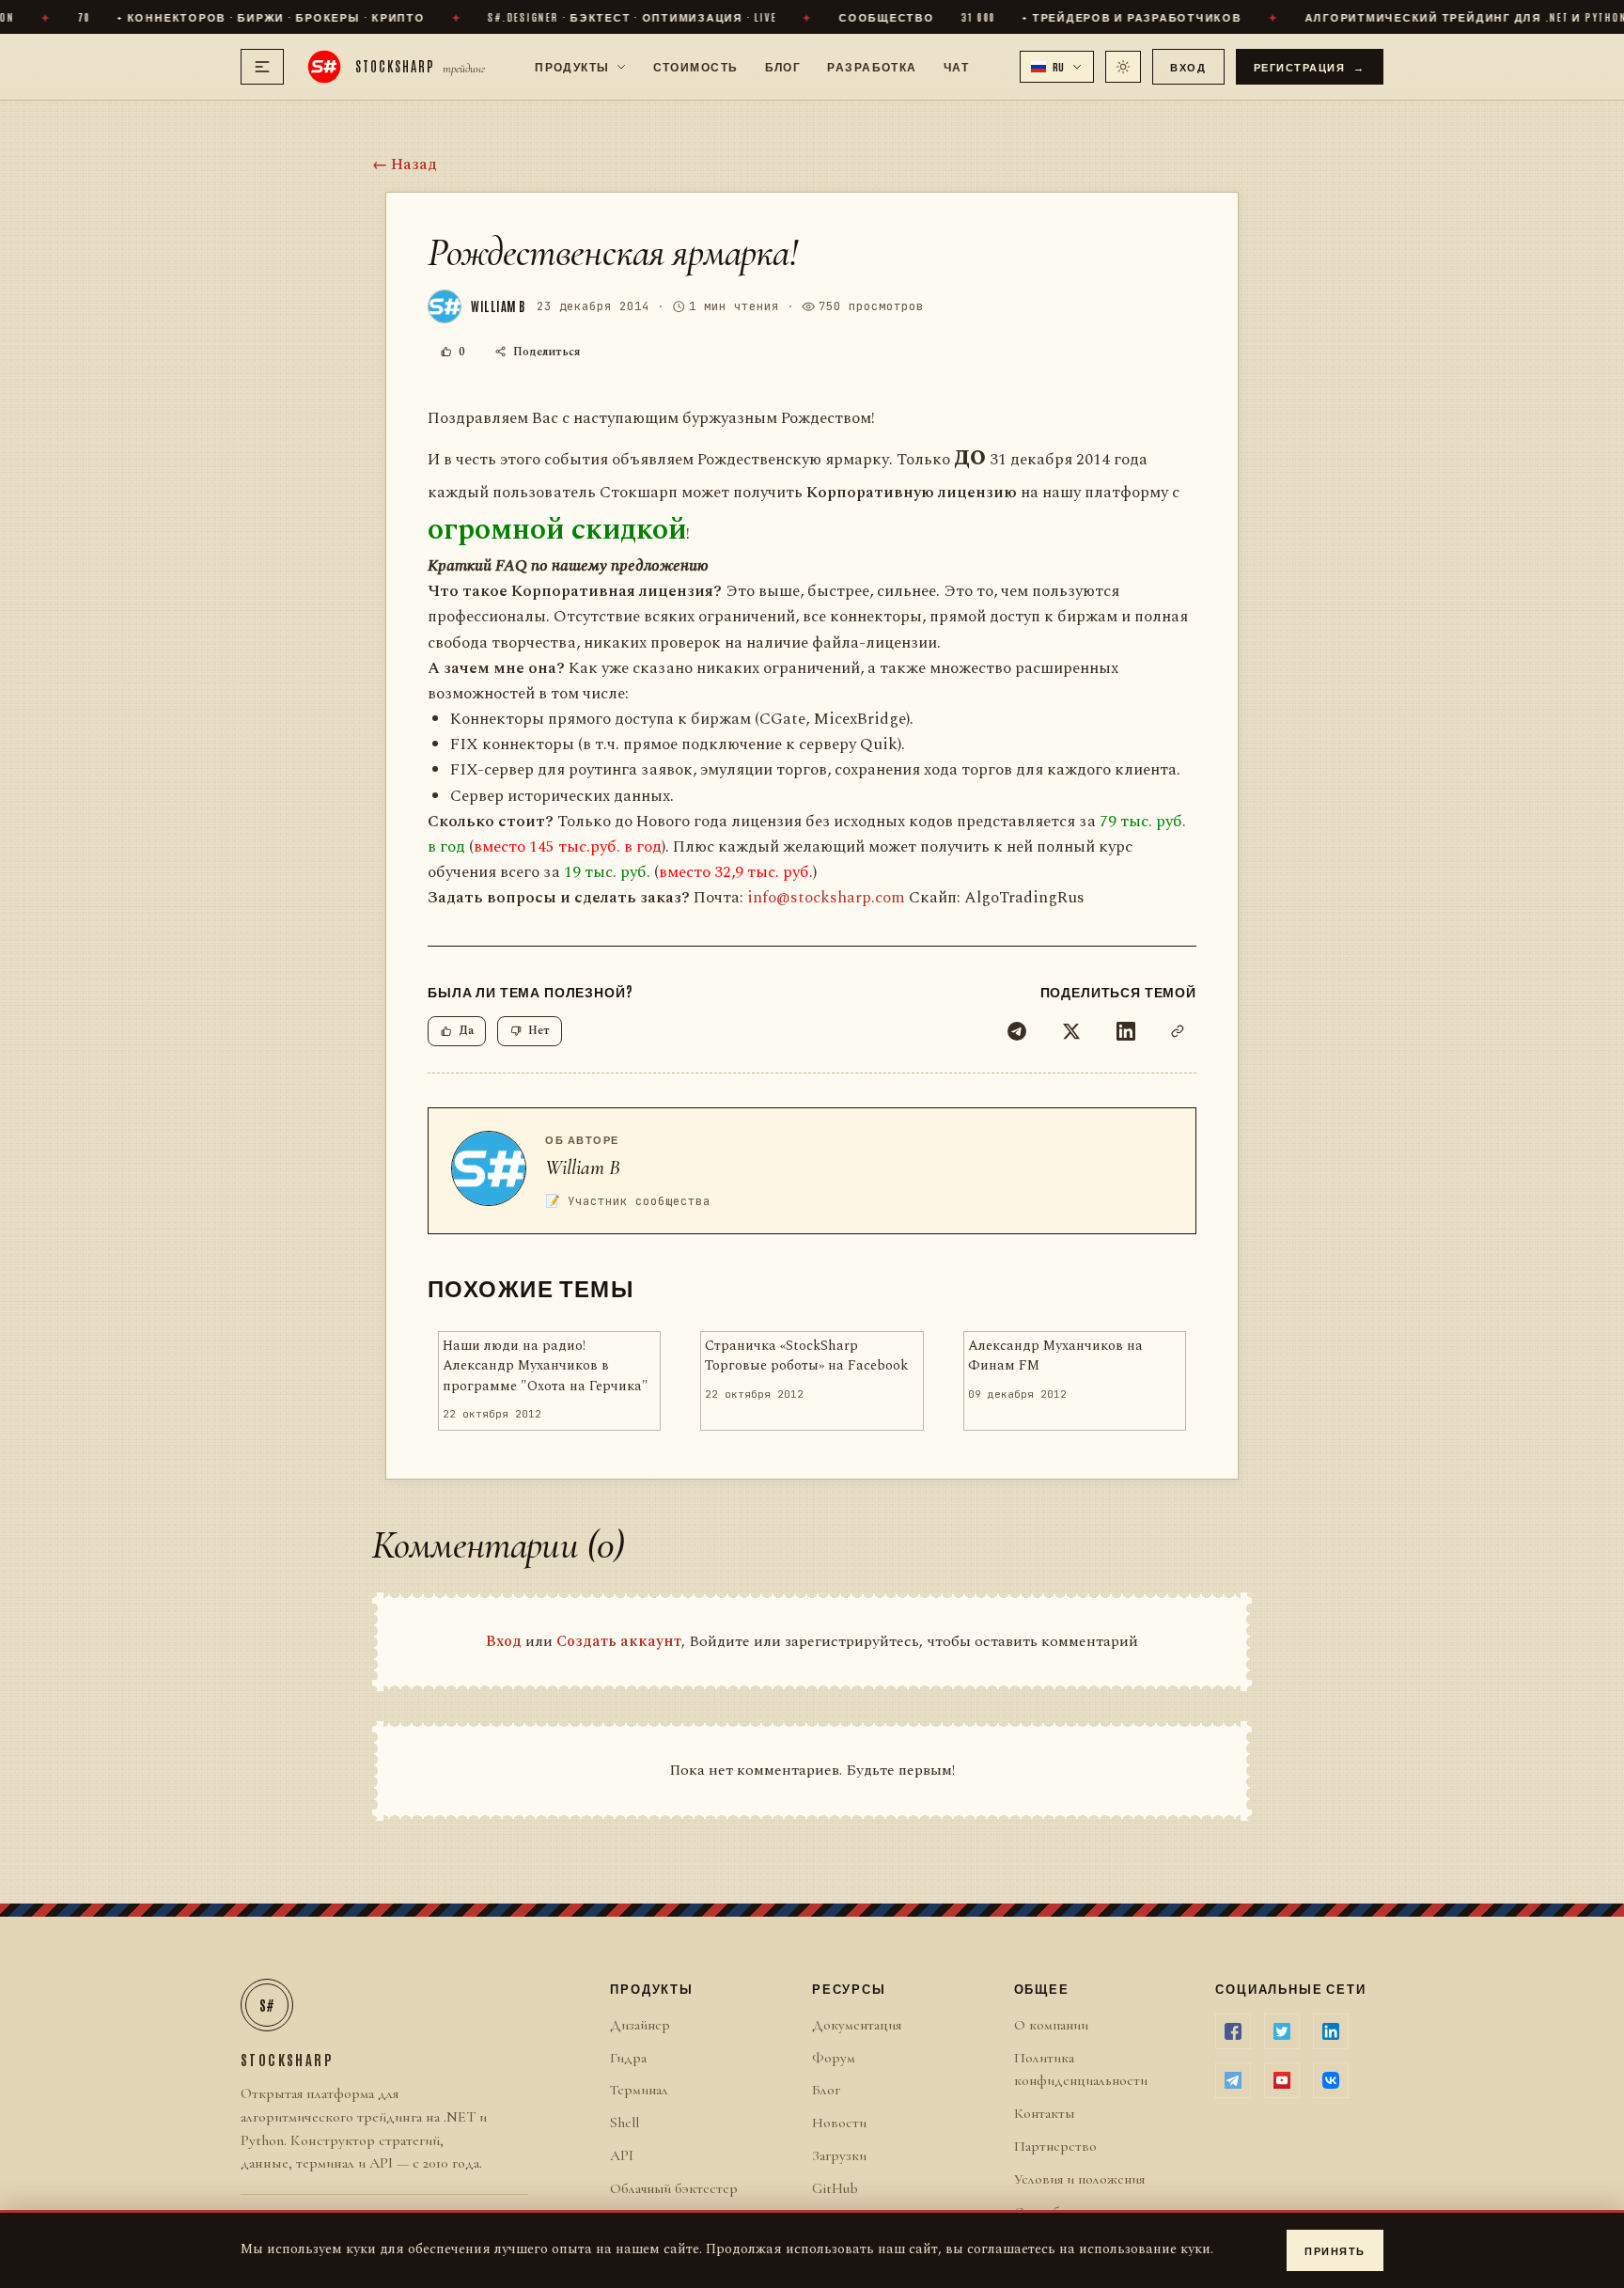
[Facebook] (1233, 2031)
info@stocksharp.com (826, 898)
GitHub (835, 2188)
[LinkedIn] (1126, 1031)
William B (583, 1168)
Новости (839, 2123)
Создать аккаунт (619, 1641)
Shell (625, 2123)
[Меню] (262, 67)
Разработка (872, 66)
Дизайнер (640, 2025)
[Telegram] (1017, 1031)
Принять (1335, 2250)
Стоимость (696, 66)
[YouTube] (1282, 2080)
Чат (956, 66)
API (622, 2155)
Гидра (628, 2058)
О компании (1051, 2025)
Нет (539, 1031)
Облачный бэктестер (674, 2188)
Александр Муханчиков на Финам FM (1055, 1356)
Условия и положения (1079, 2179)
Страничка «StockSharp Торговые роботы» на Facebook (806, 1356)
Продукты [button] (572, 66)
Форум (834, 2058)
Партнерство (1055, 2146)
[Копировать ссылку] (1178, 1031)
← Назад (405, 165)
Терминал (639, 2090)
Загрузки (839, 2155)
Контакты (1044, 2113)
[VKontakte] (1331, 2080)
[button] (1057, 67)
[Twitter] (1071, 1031)
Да (466, 1031)
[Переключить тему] (1123, 67)
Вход (1188, 66)
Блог (783, 66)
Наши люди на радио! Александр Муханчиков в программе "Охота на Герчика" (546, 1366)
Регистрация (1310, 66)
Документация (857, 2025)
